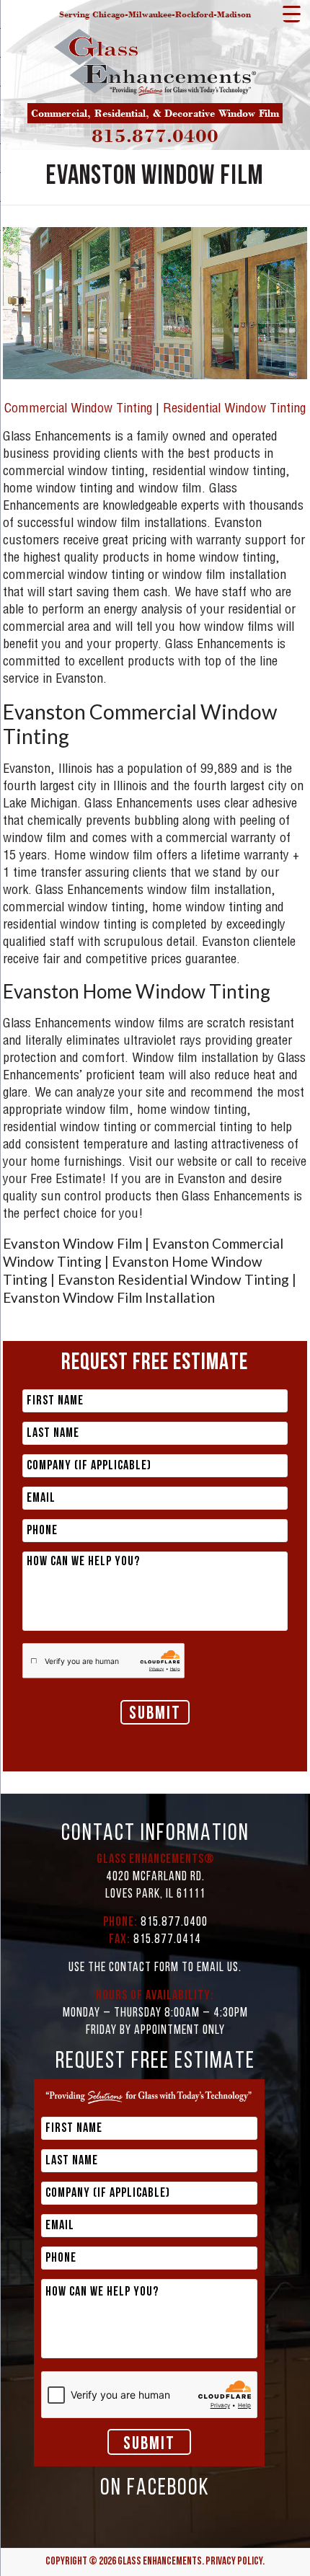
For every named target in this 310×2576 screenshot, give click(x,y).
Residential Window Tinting (234, 410)
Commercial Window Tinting (78, 410)
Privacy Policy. (235, 2562)
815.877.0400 (155, 136)
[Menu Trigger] (292, 13)
